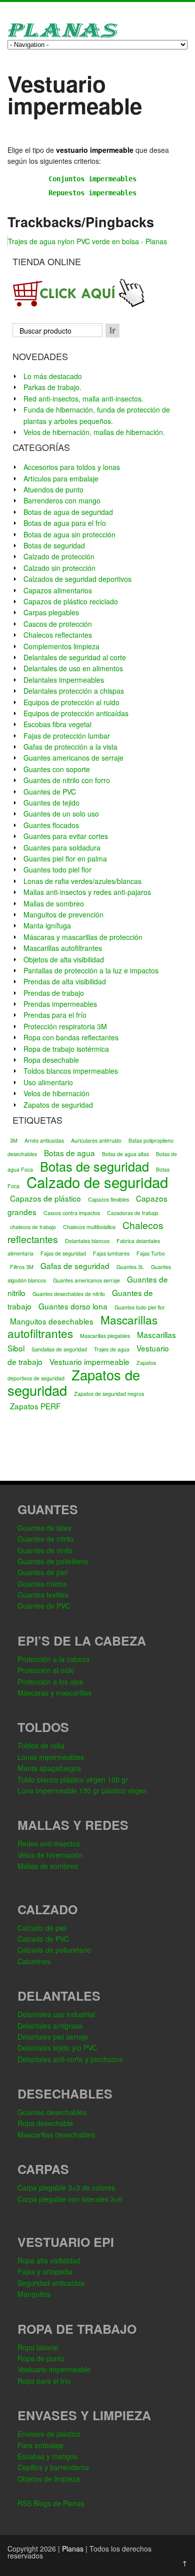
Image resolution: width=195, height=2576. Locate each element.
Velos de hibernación (56, 1093)
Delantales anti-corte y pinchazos (70, 2059)
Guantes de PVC (50, 792)
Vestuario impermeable (89, 1361)
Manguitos (34, 2294)
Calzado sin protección (59, 568)
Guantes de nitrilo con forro (67, 780)
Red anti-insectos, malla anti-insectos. (83, 399)
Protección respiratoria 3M (65, 1026)
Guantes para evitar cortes (66, 836)
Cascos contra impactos (72, 1213)
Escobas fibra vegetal (57, 724)
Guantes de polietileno (53, 1561)
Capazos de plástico (45, 1198)
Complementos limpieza (61, 646)
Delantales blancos (87, 1241)
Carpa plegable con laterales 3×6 (70, 2199)
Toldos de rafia (41, 1745)
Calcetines (34, 1961)
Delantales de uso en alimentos (73, 668)
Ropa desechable (51, 1060)
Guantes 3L (130, 1267)
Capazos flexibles (108, 1199)
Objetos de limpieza (49, 2479)
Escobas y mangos (47, 2456)
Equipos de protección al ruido (71, 702)
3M (14, 1140)
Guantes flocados (51, 825)
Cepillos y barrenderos (53, 2467)
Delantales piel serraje (53, 2037)
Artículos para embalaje (61, 478)
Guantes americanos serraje (86, 1280)
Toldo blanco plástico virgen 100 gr (73, 1779)
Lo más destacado (53, 376)
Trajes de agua (112, 1349)
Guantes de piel (42, 1572)
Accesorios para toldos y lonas (72, 467)
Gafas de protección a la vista (70, 747)
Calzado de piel (42, 1928)
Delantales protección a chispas (74, 691)
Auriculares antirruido (96, 1140)
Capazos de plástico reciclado (71, 601)
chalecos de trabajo (33, 1227)
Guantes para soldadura (62, 848)
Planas (73, 2549)
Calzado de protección (59, 556)
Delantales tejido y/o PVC (57, 2048)
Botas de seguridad (54, 545)
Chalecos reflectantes (58, 635)
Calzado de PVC (43, 1939)
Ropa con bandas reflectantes (71, 1037)
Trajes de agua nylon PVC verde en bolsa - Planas (87, 241)
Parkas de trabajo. (52, 387)
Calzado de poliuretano (54, 1950)
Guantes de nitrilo (45, 1539)
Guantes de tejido (51, 803)
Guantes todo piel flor (57, 869)
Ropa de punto (41, 2358)
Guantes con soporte (57, 769)
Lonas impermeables (51, 1757)
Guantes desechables (52, 2112)
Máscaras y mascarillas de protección (83, 937)
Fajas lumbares (111, 1253)
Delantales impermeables (64, 680)
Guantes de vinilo (45, 1550)
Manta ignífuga (47, 925)
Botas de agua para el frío (65, 523)
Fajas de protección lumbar (67, 736)
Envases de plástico (49, 2434)
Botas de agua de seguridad (68, 512)
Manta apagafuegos (49, 1768)
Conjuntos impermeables (92, 179)
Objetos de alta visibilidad (64, 959)
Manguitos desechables (52, 1321)
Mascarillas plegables (105, 1336)
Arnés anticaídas (44, 1140)
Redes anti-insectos (49, 1843)
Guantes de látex (44, 1528)
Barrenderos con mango (62, 500)
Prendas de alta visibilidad (65, 981)
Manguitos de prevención (63, 914)
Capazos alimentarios (58, 590)
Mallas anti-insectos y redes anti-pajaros (87, 892)
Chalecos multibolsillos (89, 1227)
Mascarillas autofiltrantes (63, 948)
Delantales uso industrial (56, 2014)
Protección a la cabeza (53, 1659)
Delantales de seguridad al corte (75, 657)
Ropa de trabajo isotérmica (66, 1049)
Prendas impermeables (60, 1004)
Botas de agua (69, 1153)
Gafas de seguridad (75, 1266)
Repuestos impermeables (92, 193)
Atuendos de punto (53, 489)
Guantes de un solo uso (61, 814)
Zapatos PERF (35, 1406)
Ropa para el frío (44, 2381)
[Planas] (62, 36)
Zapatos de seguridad (58, 1105)
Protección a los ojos (50, 1682)
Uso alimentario (48, 1082)
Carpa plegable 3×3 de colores (66, 2187)
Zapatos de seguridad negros (109, 1394)
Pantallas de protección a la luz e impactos (91, 970)
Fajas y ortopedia (45, 2271)
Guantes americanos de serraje (73, 758)
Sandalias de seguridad (59, 1349)
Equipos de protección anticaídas (76, 713)
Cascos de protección (58, 624)
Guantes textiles (43, 1595)
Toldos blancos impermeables (71, 1071)
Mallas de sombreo (54, 903)
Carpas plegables (51, 612)
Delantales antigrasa (50, 2026)
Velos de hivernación (50, 1855)
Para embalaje (40, 2445)
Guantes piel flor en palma (65, 859)
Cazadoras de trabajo (133, 1213)
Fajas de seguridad (63, 1253)
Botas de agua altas (125, 1154)
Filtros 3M (22, 1267)
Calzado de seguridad (97, 1182)
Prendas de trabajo (54, 993)
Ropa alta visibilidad (49, 2260)
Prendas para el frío (55, 1015)
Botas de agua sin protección (69, 534)
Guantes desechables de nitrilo (69, 1294)
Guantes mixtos (42, 1584)
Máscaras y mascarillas (54, 1693)
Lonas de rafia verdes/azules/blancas (82, 881)
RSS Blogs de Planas (51, 2503)
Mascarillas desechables (56, 2135)
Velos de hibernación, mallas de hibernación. (94, 432)
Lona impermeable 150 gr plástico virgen (82, 1790)
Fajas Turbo (151, 1253)
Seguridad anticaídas (51, 2283)
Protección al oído (46, 1670)
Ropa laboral (38, 2347)
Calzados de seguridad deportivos (77, 579)
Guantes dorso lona (73, 1306)
